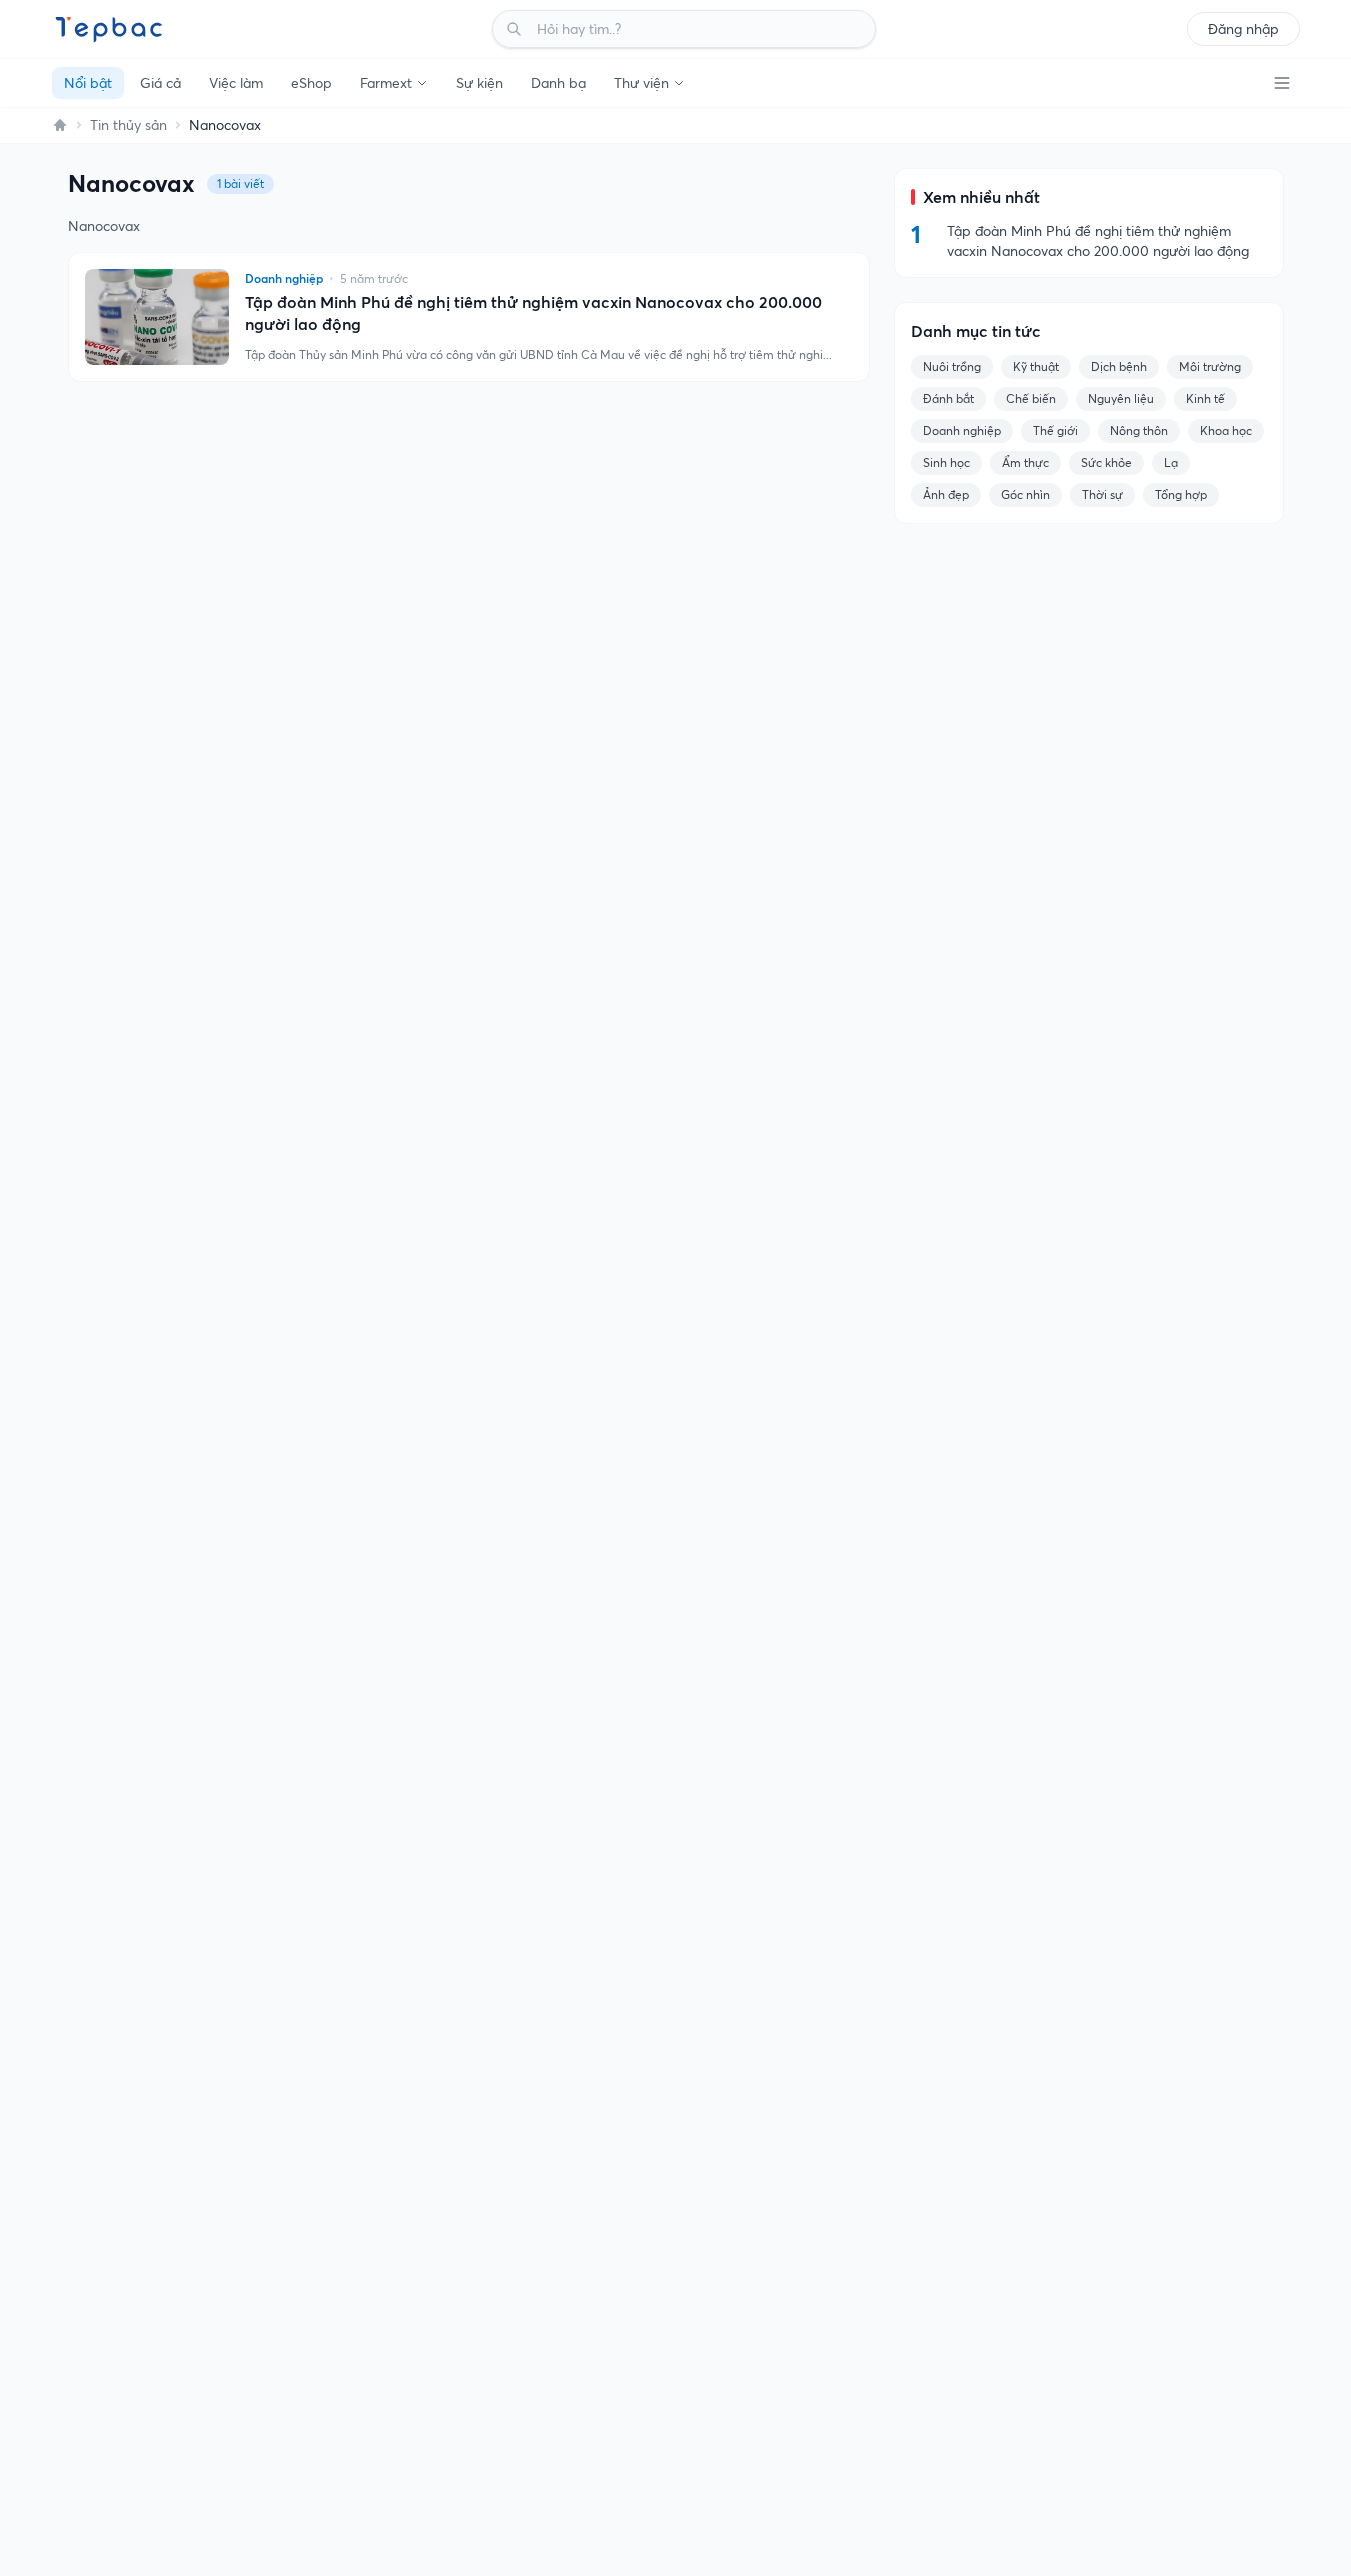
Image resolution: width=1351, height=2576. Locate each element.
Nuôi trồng (952, 366)
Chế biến (1031, 398)
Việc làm (236, 83)
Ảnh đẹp (946, 494)
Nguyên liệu (1121, 398)
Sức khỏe (1106, 462)
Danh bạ (558, 83)
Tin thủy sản (128, 125)
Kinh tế (1205, 398)
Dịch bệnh (1119, 366)
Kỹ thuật (1036, 366)
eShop (311, 83)
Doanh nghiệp (962, 430)
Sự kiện (479, 83)
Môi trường (1210, 366)
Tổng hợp (1181, 494)
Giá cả (160, 83)
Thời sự (1102, 494)
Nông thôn (1139, 430)
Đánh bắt (948, 398)
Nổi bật (88, 83)
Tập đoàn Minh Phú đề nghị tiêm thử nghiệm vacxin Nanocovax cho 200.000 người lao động (533, 313)
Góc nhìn (1025, 494)
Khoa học (1226, 430)
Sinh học (946, 462)
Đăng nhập (1243, 29)
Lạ (1171, 462)
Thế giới (1055, 430)
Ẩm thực (1025, 462)
